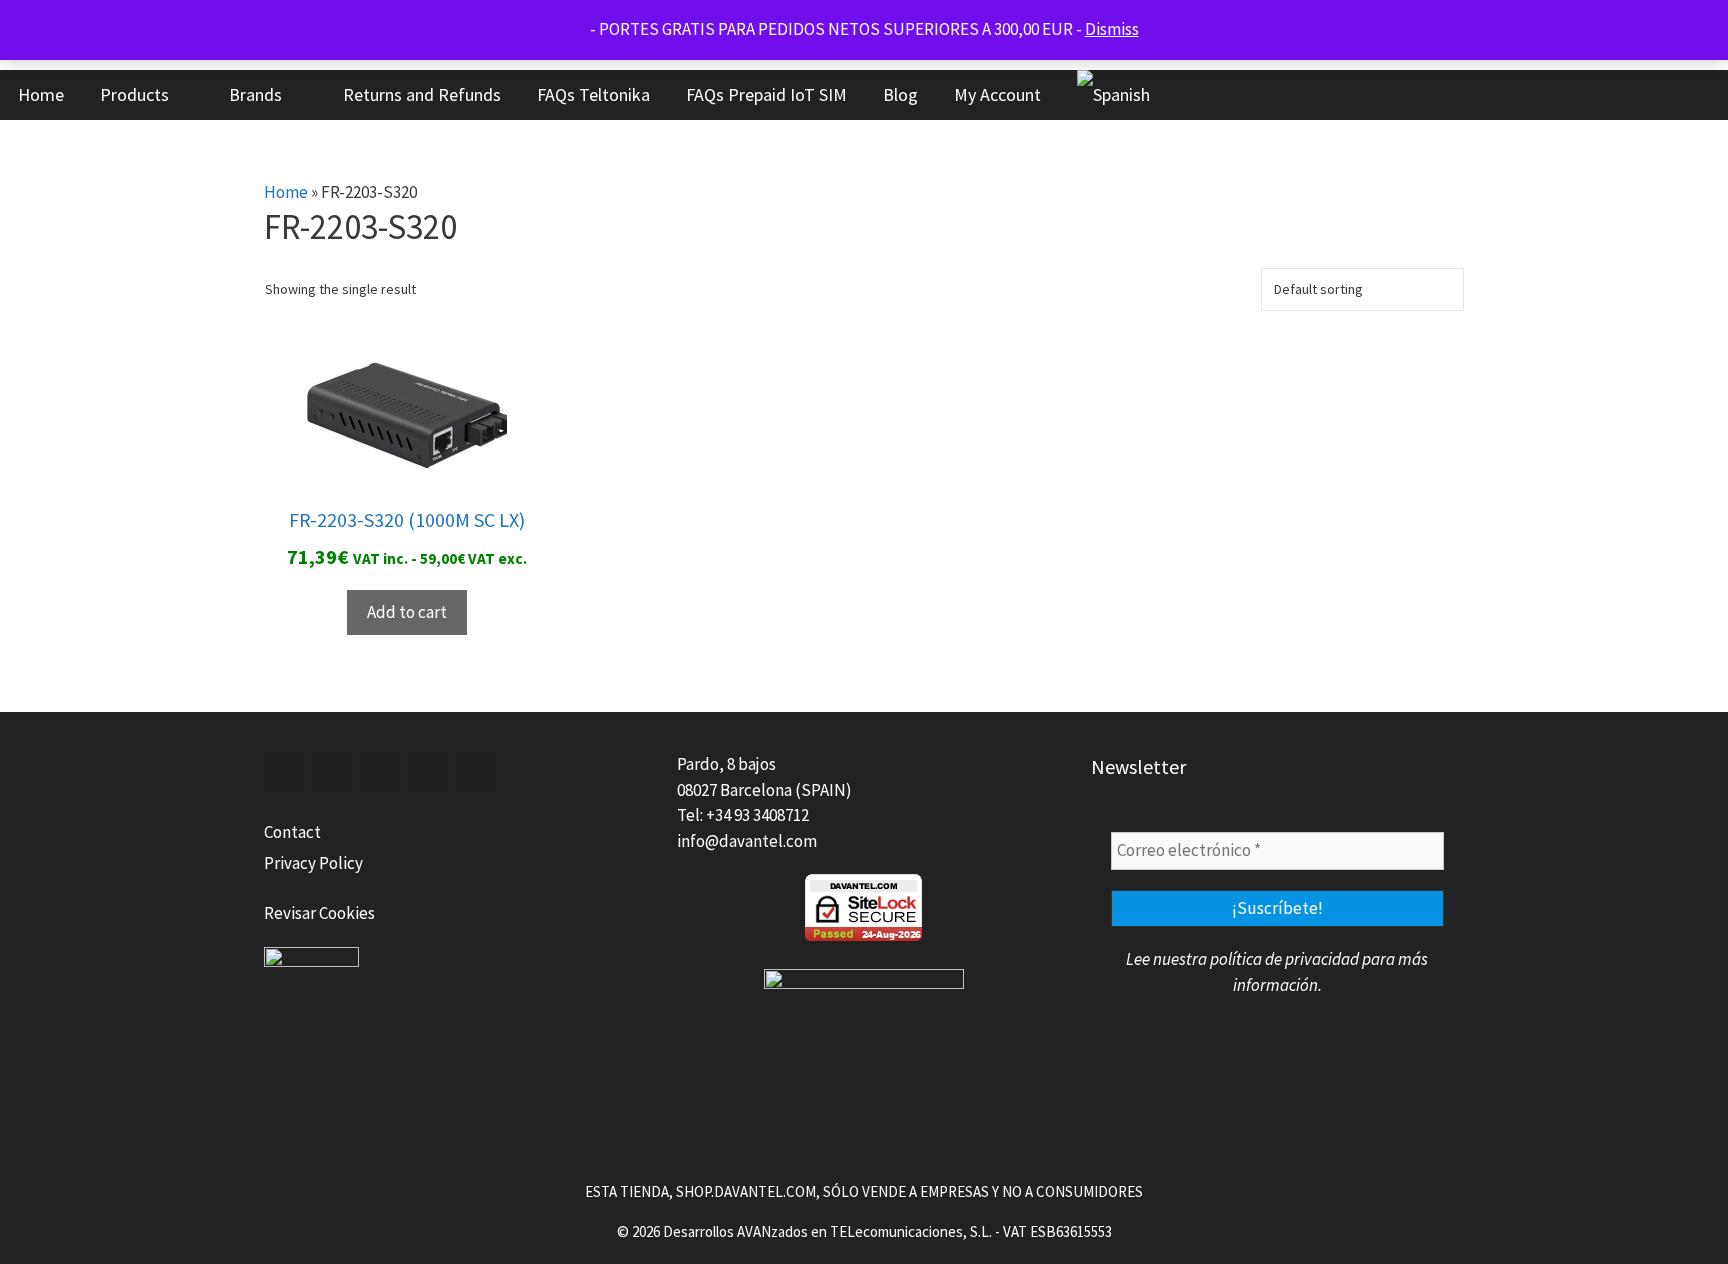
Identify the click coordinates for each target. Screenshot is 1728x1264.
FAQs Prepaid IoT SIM (766, 94)
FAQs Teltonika (593, 94)
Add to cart (407, 612)
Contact (292, 832)
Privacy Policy (313, 863)
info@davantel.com (747, 841)
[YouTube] (428, 772)
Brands (255, 94)
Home (41, 94)
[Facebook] (284, 772)
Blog (900, 94)
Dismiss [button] (1112, 29)
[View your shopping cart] (1703, 95)
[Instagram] (476, 772)
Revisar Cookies (319, 913)
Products (134, 94)
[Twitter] (332, 772)
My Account (997, 94)
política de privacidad (1284, 959)
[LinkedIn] (380, 772)
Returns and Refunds (422, 94)
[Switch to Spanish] (1113, 95)
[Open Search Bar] (1648, 95)
